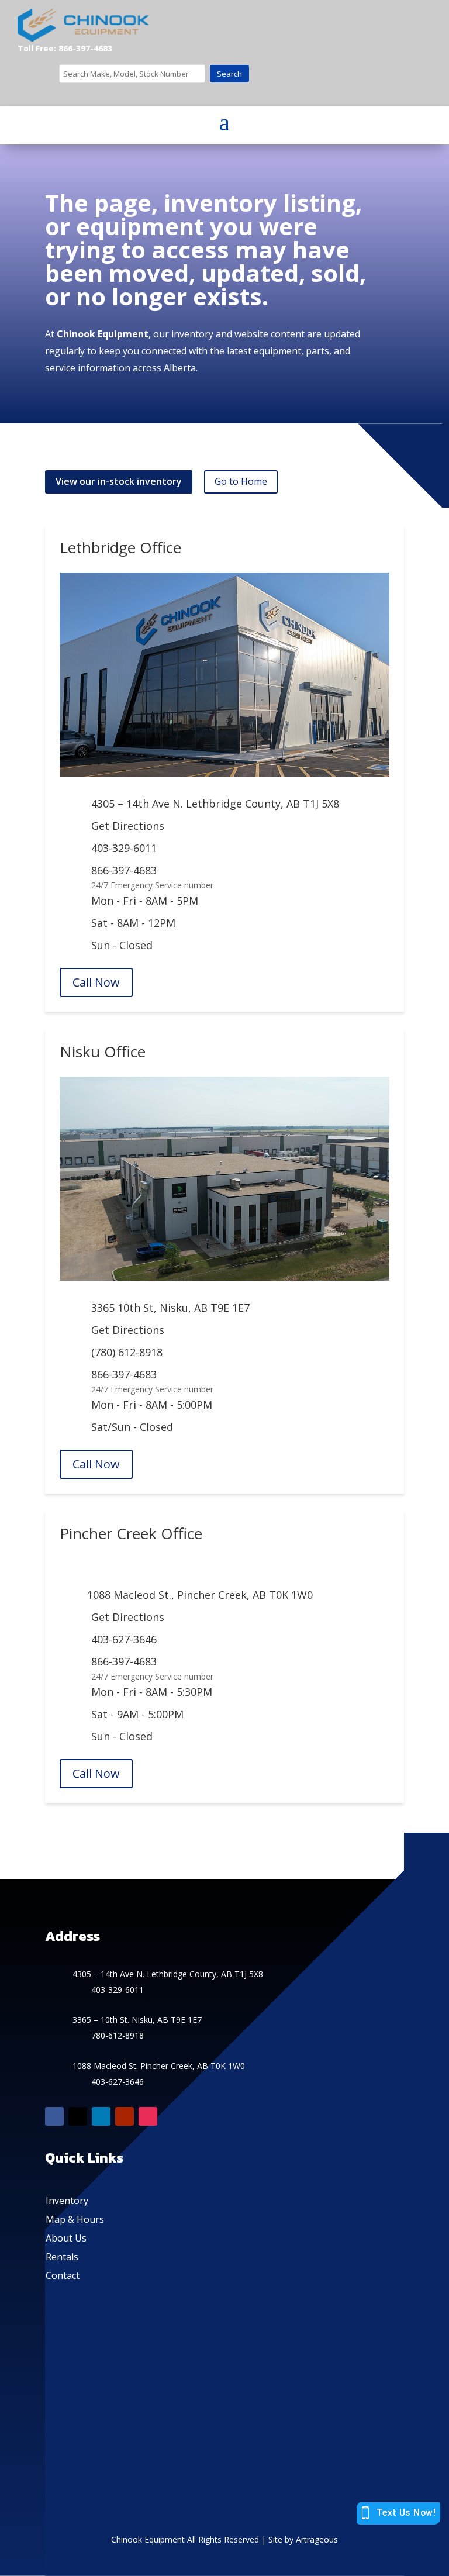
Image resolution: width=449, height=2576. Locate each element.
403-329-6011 (124, 848)
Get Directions (128, 826)
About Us (66, 2238)
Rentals (62, 2257)
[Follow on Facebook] (54, 2116)
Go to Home (241, 481)
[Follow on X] (78, 2116)
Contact (63, 2275)
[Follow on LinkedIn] (101, 2116)
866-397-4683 (124, 870)
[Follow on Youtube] (125, 2116)
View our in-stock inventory (119, 481)
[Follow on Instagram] (148, 2116)
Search (229, 74)
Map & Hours (75, 2219)
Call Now (96, 982)
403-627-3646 (124, 1639)
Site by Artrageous (303, 2539)
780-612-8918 (118, 2035)
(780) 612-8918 (127, 1352)
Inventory (67, 2201)
